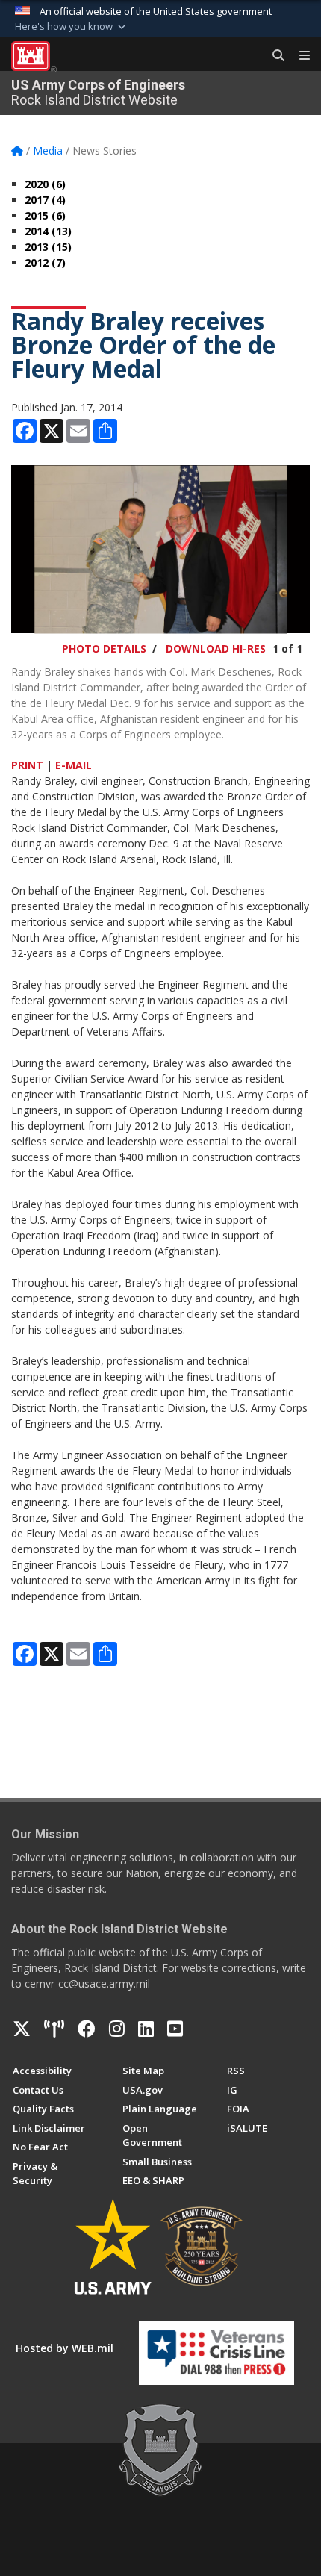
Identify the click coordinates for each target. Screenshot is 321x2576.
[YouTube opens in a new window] (175, 2029)
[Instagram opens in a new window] (117, 2029)
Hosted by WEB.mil (65, 2348)
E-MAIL (74, 765)
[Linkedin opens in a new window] (146, 2029)
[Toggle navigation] (299, 56)
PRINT (27, 765)
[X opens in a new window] (22, 2029)
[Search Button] (273, 56)
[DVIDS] (54, 2029)
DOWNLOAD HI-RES (216, 648)
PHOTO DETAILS (104, 648)
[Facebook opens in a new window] (87, 2029)
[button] (72, 27)
